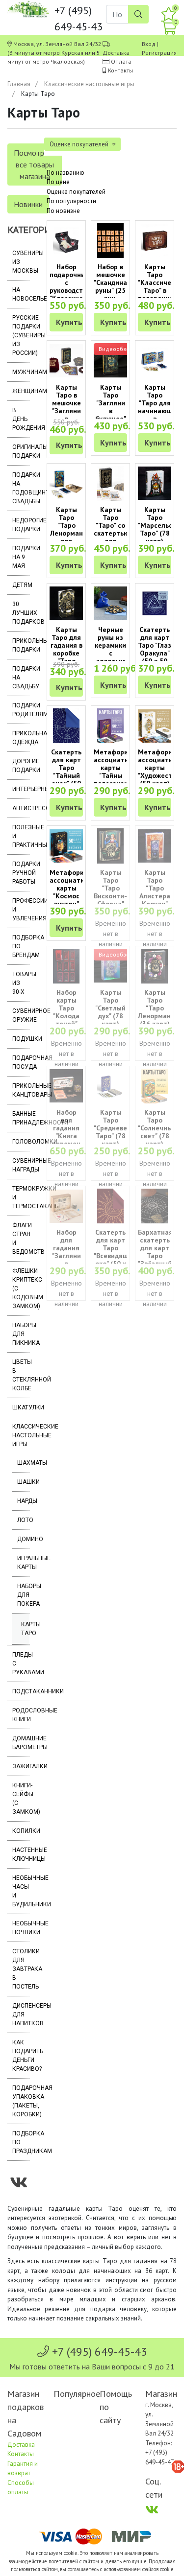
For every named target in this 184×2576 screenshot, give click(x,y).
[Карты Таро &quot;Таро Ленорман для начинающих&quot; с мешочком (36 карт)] (66, 483)
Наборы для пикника (21, 1334)
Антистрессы (21, 808)
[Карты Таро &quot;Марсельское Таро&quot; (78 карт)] (155, 483)
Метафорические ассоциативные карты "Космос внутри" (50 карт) (78, 892)
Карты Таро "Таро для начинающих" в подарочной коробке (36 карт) (160, 415)
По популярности (71, 201)
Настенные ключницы (21, 1854)
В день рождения (21, 419)
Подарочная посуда (21, 1062)
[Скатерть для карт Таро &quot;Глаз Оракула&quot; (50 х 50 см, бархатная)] (155, 603)
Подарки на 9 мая (21, 557)
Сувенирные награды (21, 1165)
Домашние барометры (21, 1743)
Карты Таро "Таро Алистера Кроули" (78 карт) (155, 892)
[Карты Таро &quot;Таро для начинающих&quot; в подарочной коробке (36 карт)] (155, 361)
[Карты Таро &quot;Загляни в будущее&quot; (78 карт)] (110, 361)
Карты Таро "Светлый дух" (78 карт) (110, 1008)
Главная (19, 84)
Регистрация (159, 53)
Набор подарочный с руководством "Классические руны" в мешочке (74, 290)
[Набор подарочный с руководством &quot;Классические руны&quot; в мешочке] (66, 241)
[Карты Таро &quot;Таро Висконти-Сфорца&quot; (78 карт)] (110, 846)
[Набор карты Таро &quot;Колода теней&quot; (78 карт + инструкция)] (66, 966)
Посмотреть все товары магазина (35, 164)
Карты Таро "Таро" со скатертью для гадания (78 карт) (111, 533)
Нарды (23, 1501)
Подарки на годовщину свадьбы (21, 488)
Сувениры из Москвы (21, 262)
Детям (21, 585)
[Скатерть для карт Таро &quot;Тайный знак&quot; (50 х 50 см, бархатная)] (66, 726)
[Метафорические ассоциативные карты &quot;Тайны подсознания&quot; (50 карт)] (110, 726)
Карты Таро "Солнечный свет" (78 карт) (157, 1128)
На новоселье (21, 294)
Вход (149, 44)
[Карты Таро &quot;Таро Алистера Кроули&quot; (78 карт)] (155, 846)
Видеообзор (116, 349)
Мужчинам (21, 372)
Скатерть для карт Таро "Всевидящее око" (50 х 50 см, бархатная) (115, 1256)
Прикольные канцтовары (21, 1090)
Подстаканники (21, 1691)
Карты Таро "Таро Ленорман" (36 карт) (156, 1008)
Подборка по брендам (21, 946)
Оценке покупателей (76, 192)
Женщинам (21, 391)
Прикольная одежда (21, 738)
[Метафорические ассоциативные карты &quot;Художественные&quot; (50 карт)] (155, 726)
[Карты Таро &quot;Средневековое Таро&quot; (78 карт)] (110, 1086)
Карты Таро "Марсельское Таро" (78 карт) (161, 525)
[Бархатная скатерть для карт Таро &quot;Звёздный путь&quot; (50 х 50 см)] (155, 1206)
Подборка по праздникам (21, 2142)
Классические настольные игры (89, 84)
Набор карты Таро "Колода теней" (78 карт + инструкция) (70, 1016)
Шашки (23, 1482)
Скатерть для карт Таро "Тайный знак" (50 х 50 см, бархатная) (68, 775)
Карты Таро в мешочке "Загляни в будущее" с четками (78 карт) (66, 415)
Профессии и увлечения (21, 910)
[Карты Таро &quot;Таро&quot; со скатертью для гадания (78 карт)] (110, 483)
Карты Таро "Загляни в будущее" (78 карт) (111, 407)
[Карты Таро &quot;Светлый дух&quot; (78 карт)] (110, 966)
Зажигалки (21, 1766)
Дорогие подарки (21, 766)
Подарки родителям (21, 710)
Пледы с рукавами (21, 1663)
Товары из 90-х (21, 983)
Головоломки (21, 1142)
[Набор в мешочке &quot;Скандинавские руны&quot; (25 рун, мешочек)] (110, 241)
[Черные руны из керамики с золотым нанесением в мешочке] (110, 603)
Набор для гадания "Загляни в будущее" (66, 1252)
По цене (58, 182)
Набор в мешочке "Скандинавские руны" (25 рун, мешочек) (119, 286)
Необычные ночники (21, 1928)
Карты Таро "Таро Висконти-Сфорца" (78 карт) (110, 892)
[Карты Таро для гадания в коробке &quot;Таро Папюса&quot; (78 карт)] (66, 603)
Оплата (121, 61)
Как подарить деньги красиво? (21, 2056)
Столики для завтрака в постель (21, 1969)
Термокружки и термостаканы (21, 1197)
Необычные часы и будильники (21, 1891)
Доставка (116, 53)
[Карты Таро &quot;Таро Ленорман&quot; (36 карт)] (155, 966)
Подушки (21, 1039)
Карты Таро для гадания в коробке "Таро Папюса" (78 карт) (66, 653)
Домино (23, 1539)
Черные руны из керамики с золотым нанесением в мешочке (114, 657)
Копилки (21, 1831)
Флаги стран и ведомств (21, 1239)
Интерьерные (21, 789)
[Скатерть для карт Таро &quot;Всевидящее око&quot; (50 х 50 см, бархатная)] (110, 1206)
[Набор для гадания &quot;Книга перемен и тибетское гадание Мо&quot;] (66, 1086)
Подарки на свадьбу (21, 678)
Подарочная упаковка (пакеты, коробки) (21, 2101)
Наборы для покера (23, 1595)
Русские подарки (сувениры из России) (21, 335)
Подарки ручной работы (21, 873)
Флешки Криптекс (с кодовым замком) (21, 1288)
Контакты (120, 70)
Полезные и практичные (21, 836)
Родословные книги (21, 1715)
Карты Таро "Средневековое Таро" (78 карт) (120, 1128)
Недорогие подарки (21, 525)
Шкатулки (21, 1407)
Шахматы (23, 1463)
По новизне (63, 211)
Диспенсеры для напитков (21, 2014)
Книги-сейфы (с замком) (21, 1799)
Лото (23, 1520)
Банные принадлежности (21, 1118)
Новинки (28, 204)
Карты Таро (25, 1629)
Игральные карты (23, 1563)
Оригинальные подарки (21, 451)
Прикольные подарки (21, 645)
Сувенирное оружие (21, 1015)
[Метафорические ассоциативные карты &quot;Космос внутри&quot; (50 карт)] (66, 846)
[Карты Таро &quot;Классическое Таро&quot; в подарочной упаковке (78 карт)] (155, 241)
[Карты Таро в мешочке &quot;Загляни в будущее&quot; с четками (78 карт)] (66, 361)
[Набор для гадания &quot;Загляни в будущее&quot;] (66, 1206)
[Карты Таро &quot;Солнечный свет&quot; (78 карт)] (155, 1086)
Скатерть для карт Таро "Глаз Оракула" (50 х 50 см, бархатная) (157, 653)
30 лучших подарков (21, 613)
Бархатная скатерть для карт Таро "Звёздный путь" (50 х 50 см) (155, 1256)
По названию (66, 173)
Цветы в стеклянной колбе (21, 1375)
